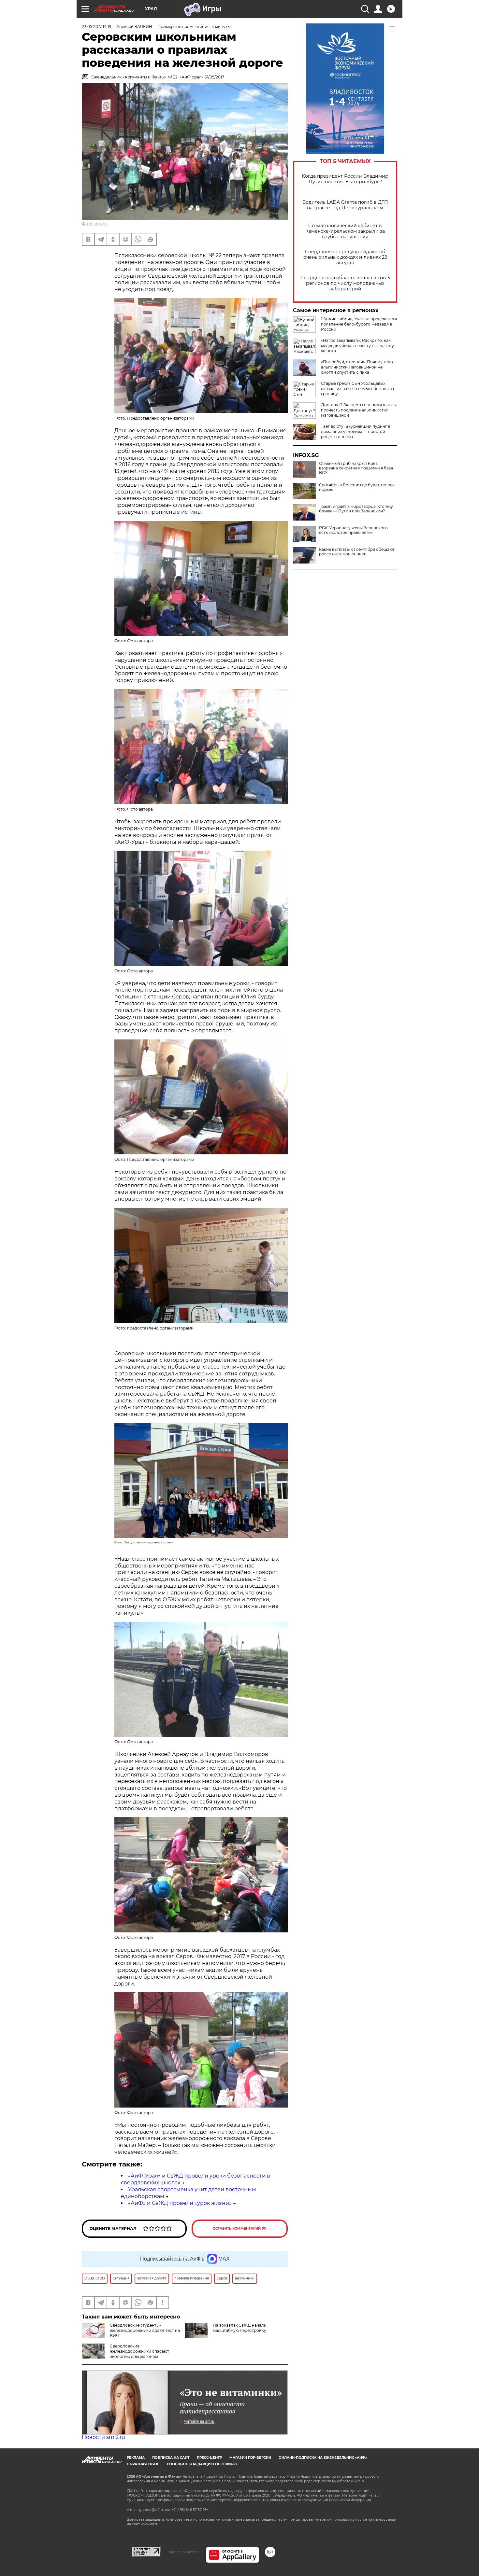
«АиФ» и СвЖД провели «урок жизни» (180, 2203)
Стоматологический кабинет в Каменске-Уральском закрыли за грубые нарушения (345, 231)
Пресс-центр (209, 2458)
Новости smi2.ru (103, 2437)
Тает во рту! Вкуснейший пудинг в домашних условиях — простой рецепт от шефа (356, 432)
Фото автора (95, 224)
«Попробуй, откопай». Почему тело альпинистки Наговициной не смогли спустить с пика (357, 367)
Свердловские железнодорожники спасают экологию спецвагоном (139, 2351)
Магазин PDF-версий (250, 2458)
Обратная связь (143, 2464)
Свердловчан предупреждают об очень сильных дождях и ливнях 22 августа (345, 257)
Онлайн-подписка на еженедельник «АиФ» (323, 2458)
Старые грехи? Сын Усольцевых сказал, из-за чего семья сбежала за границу (357, 389)
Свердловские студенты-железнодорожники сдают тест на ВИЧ (145, 2330)
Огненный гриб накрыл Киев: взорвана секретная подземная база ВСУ (356, 468)
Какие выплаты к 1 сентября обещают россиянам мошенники (357, 552)
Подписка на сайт (171, 2458)
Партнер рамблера (183, 2552)
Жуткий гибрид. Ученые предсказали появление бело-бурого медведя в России (359, 324)
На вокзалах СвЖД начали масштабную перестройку (240, 2328)
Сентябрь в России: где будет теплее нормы (357, 487)
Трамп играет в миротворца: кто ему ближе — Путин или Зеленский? (356, 509)
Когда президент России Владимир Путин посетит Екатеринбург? (345, 179)
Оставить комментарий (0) (240, 2228)
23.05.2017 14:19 (96, 27)
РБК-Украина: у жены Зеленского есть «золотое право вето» (353, 530)
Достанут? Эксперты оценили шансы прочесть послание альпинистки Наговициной (359, 410)
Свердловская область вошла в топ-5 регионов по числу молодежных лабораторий (345, 283)
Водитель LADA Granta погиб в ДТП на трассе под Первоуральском (345, 205)
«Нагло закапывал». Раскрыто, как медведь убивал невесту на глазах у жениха (357, 346)
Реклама (136, 2458)
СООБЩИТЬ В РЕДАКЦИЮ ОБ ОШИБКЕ (202, 2464)
